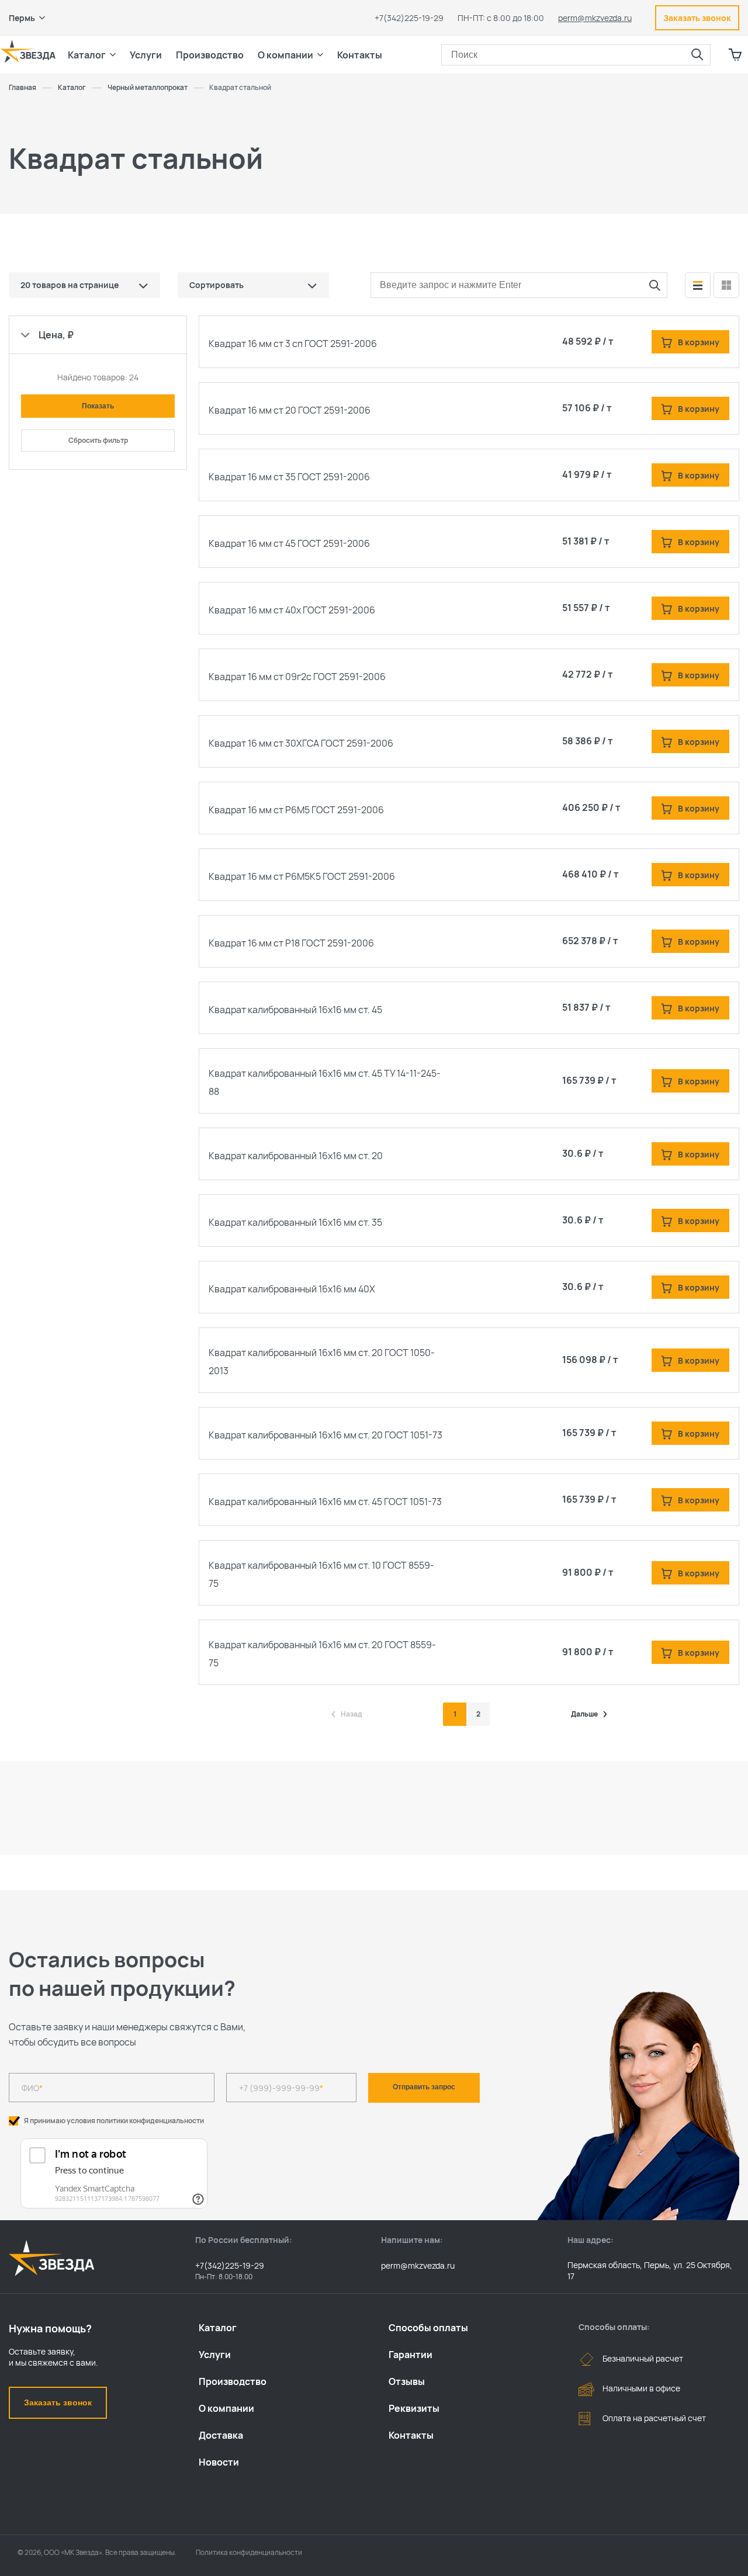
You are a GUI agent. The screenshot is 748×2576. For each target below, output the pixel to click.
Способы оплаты (428, 2328)
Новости (219, 2462)
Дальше (584, 1714)
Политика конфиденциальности (249, 2552)
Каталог (218, 2328)
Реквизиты (414, 2408)
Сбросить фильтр (98, 440)
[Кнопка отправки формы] (654, 285)
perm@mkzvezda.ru (595, 18)
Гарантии (411, 2355)
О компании (226, 2408)
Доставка (221, 2435)
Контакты (360, 55)
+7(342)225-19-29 (409, 18)
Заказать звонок (58, 2402)
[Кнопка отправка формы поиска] (697, 55)
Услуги (215, 2355)
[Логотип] (28, 51)
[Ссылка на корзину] (735, 55)
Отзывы (407, 2381)
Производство (233, 2381)
